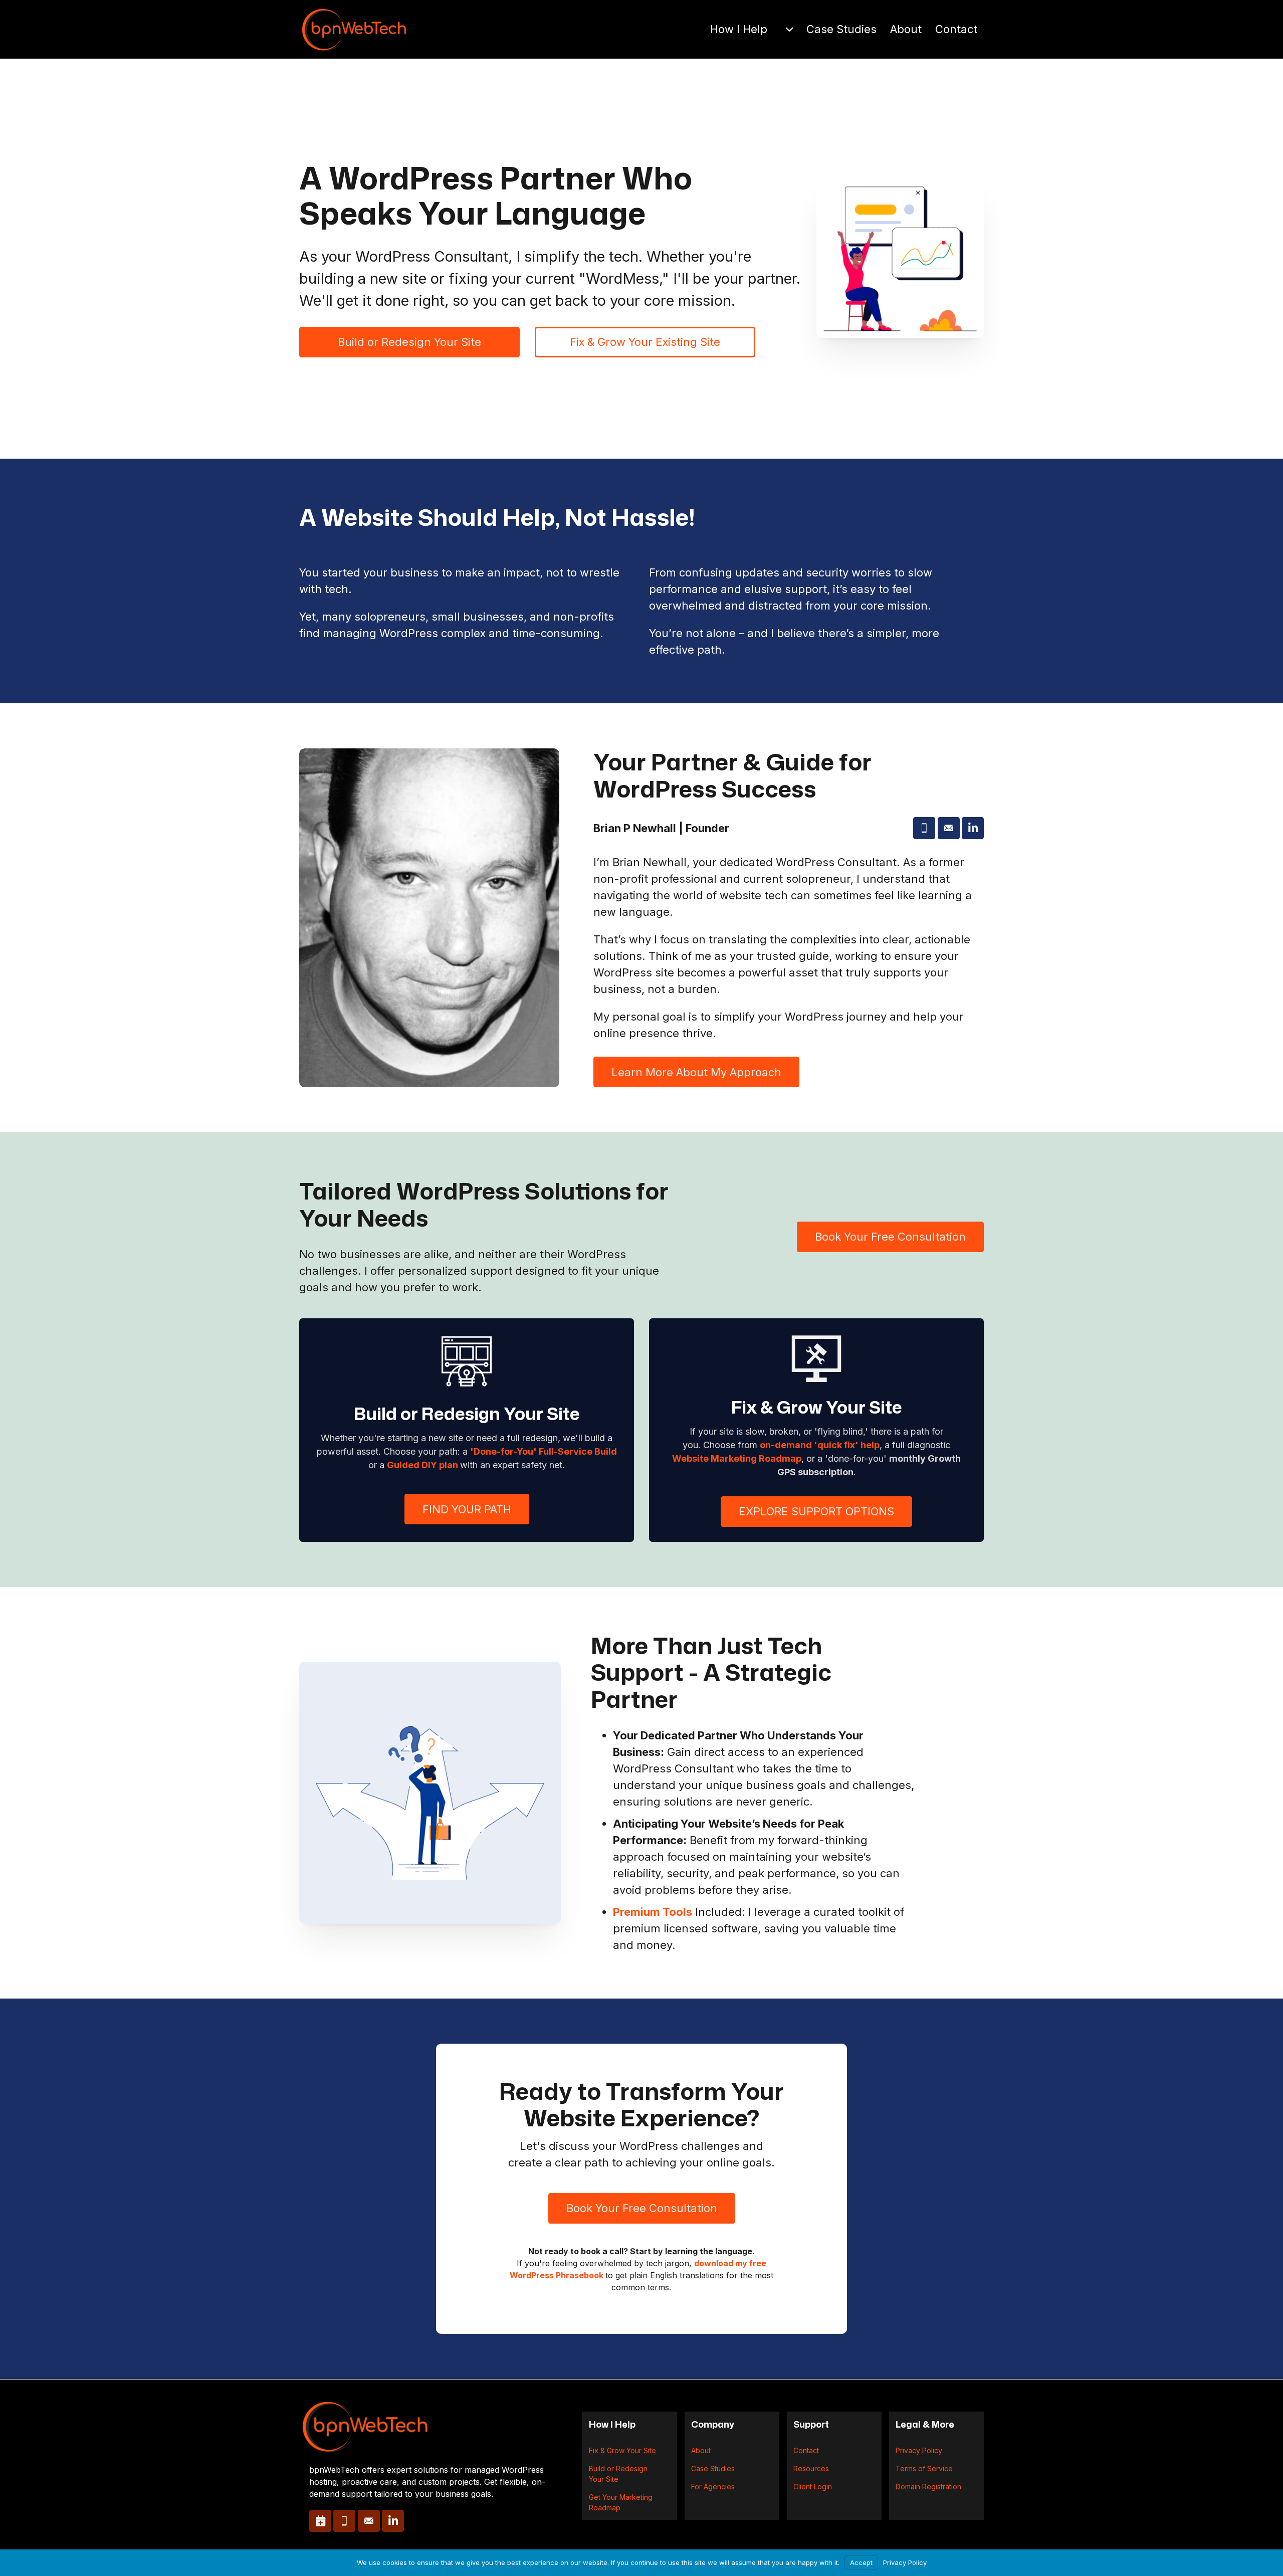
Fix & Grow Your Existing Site (645, 342)
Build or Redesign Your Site (409, 342)
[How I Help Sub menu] (789, 29)
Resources (811, 2468)
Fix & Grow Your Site (622, 2450)
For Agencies (713, 2487)
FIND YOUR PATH (467, 1509)
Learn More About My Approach (696, 1072)
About (906, 29)
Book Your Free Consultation (890, 1237)
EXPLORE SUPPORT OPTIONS (816, 1511)
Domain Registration (928, 2487)
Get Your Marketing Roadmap (621, 2502)
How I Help (739, 29)
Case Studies (841, 29)
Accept (861, 2562)
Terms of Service (924, 2468)
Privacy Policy (919, 2450)
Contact (956, 29)
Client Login (813, 2487)
